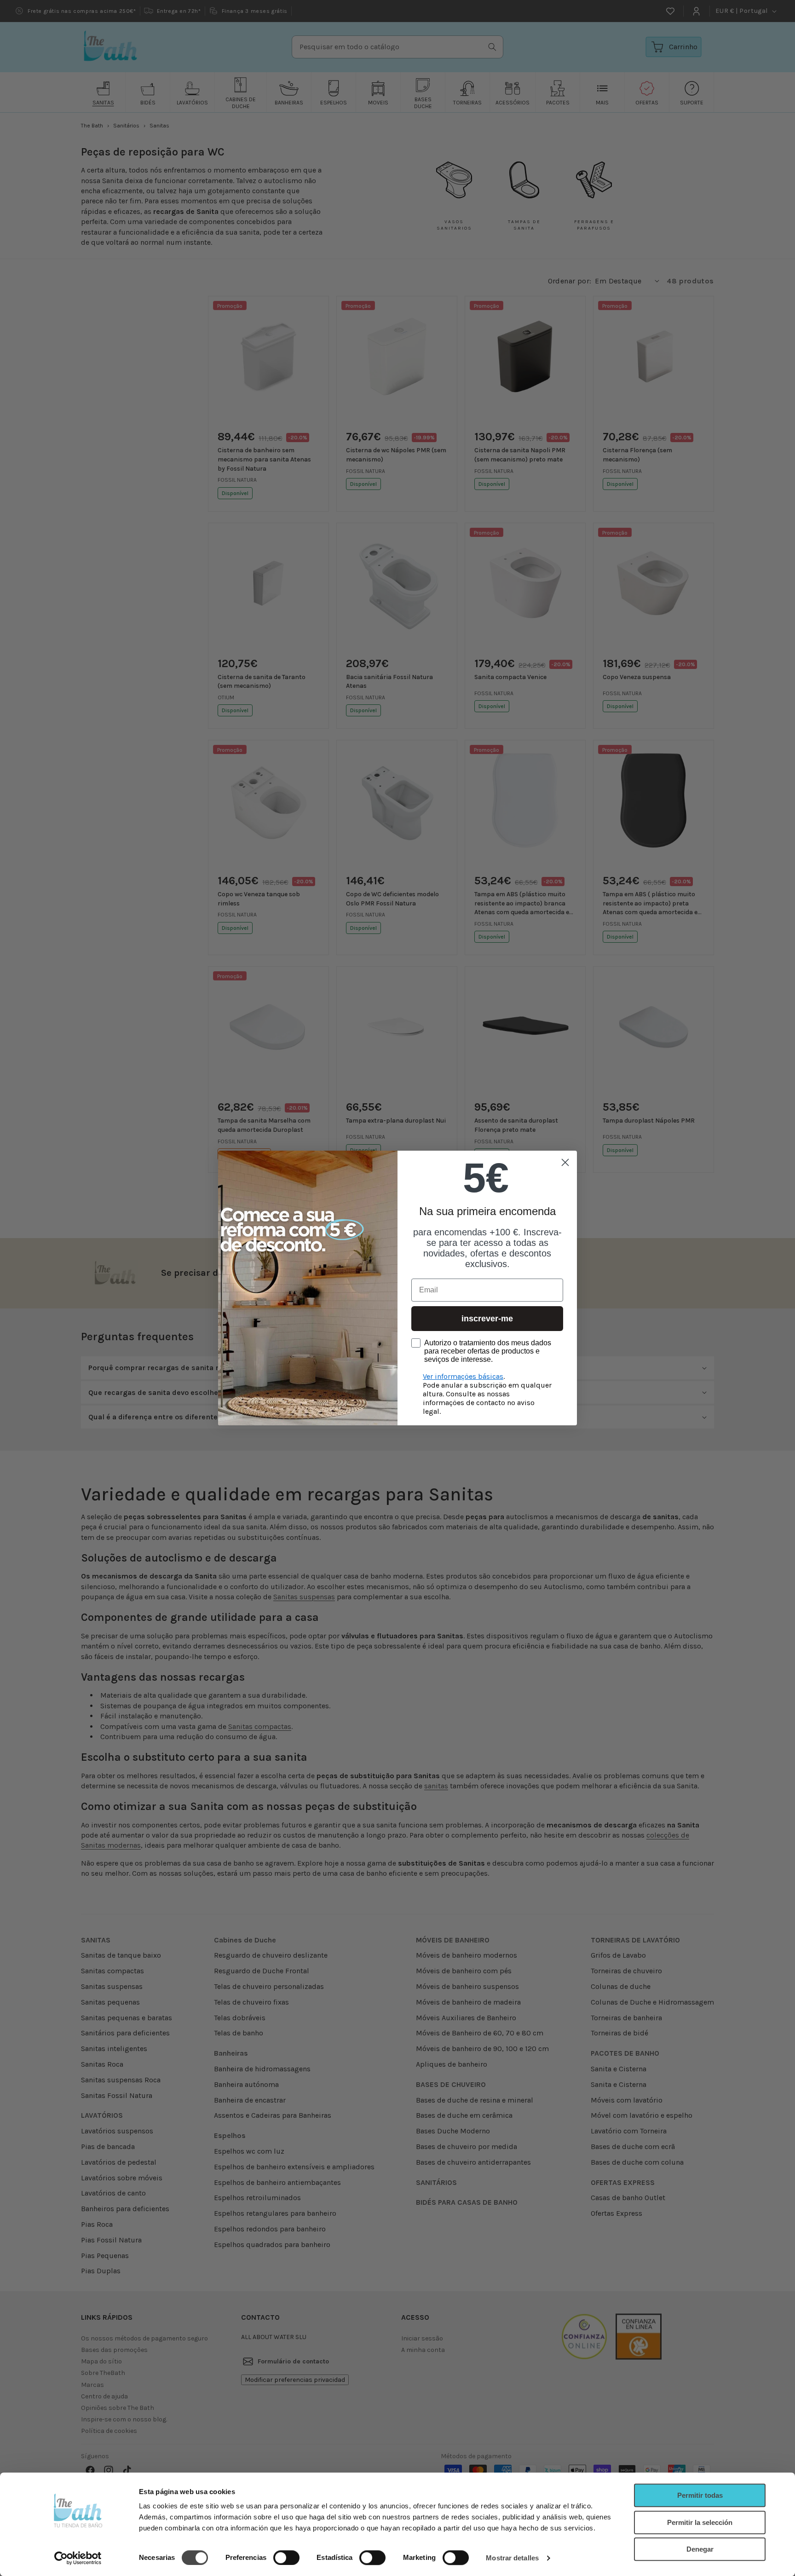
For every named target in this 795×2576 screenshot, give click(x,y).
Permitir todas (700, 2495)
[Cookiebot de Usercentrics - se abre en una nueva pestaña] (78, 2558)
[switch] (286, 2558)
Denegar (700, 2549)
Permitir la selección (700, 2522)
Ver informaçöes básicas (463, 1376)
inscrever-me (487, 1319)
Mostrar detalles (512, 2558)
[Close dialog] (565, 1162)
